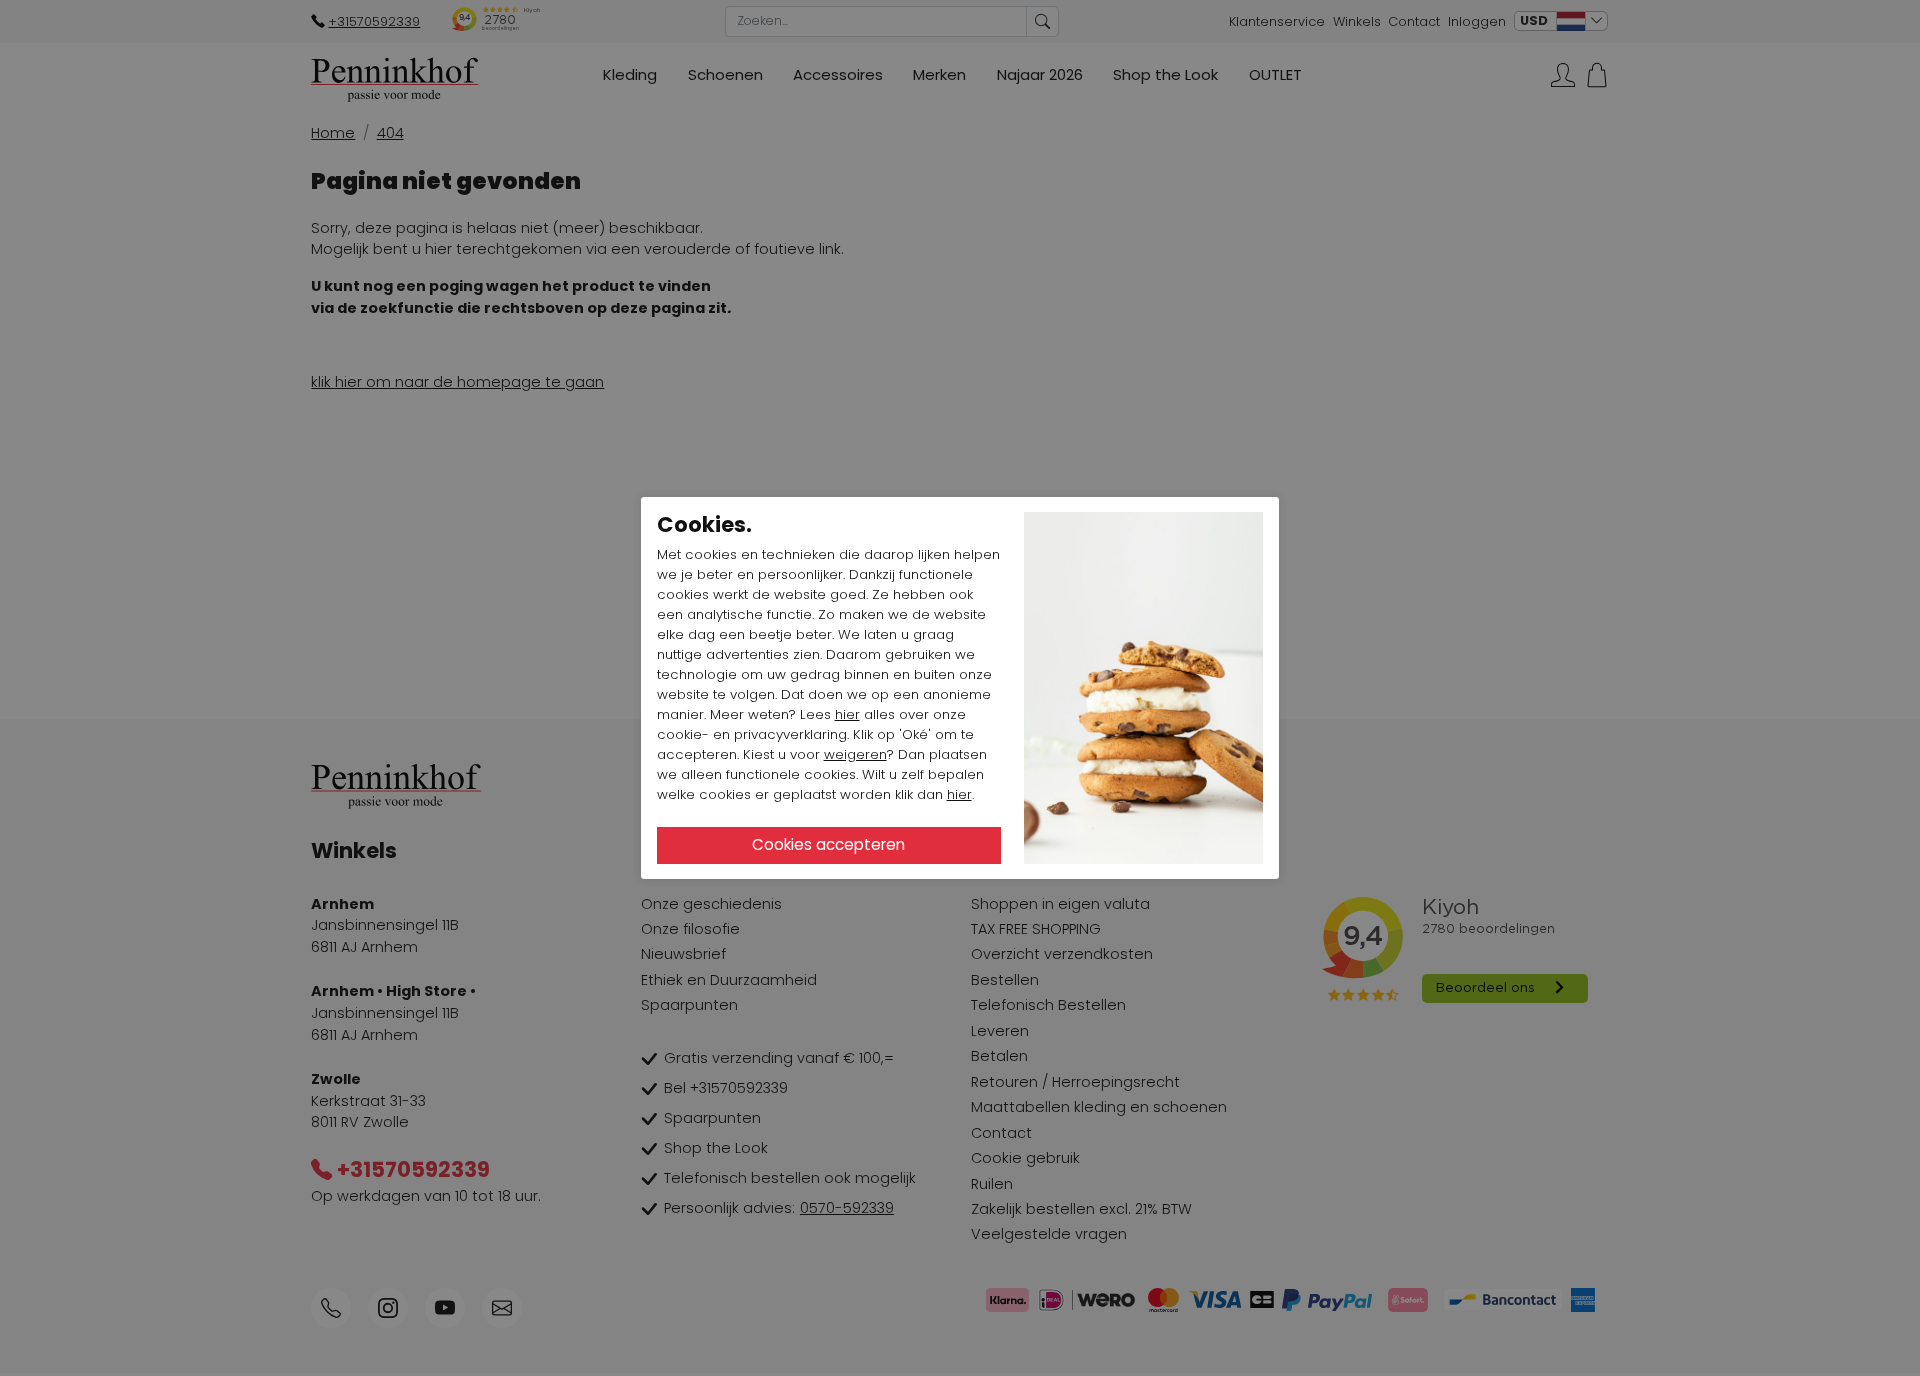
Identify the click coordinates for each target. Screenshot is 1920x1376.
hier (847, 714)
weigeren (855, 754)
